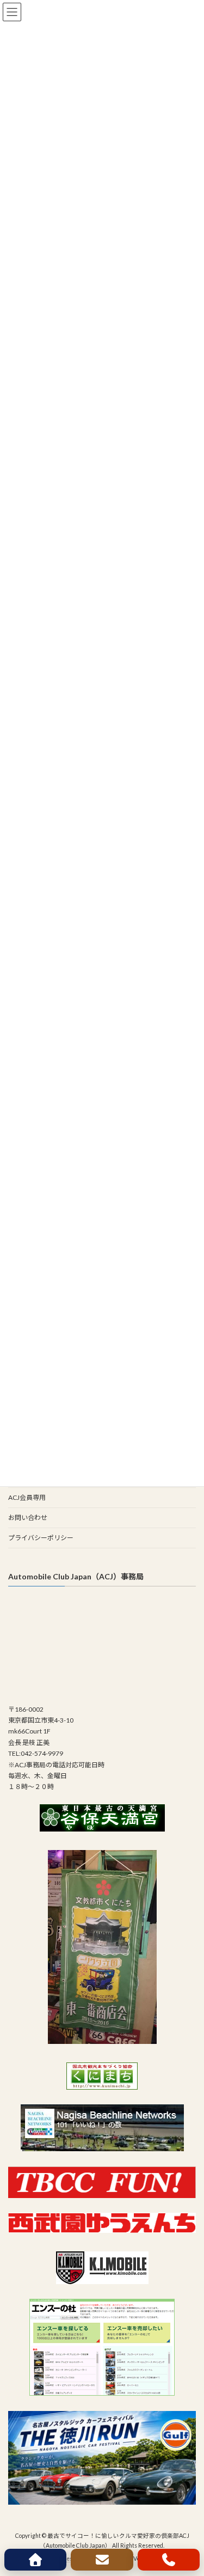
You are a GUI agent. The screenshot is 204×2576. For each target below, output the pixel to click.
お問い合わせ (28, 1518)
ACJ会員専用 (27, 1497)
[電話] (169, 2560)
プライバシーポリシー (41, 1538)
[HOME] (35, 2560)
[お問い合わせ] (102, 2560)
